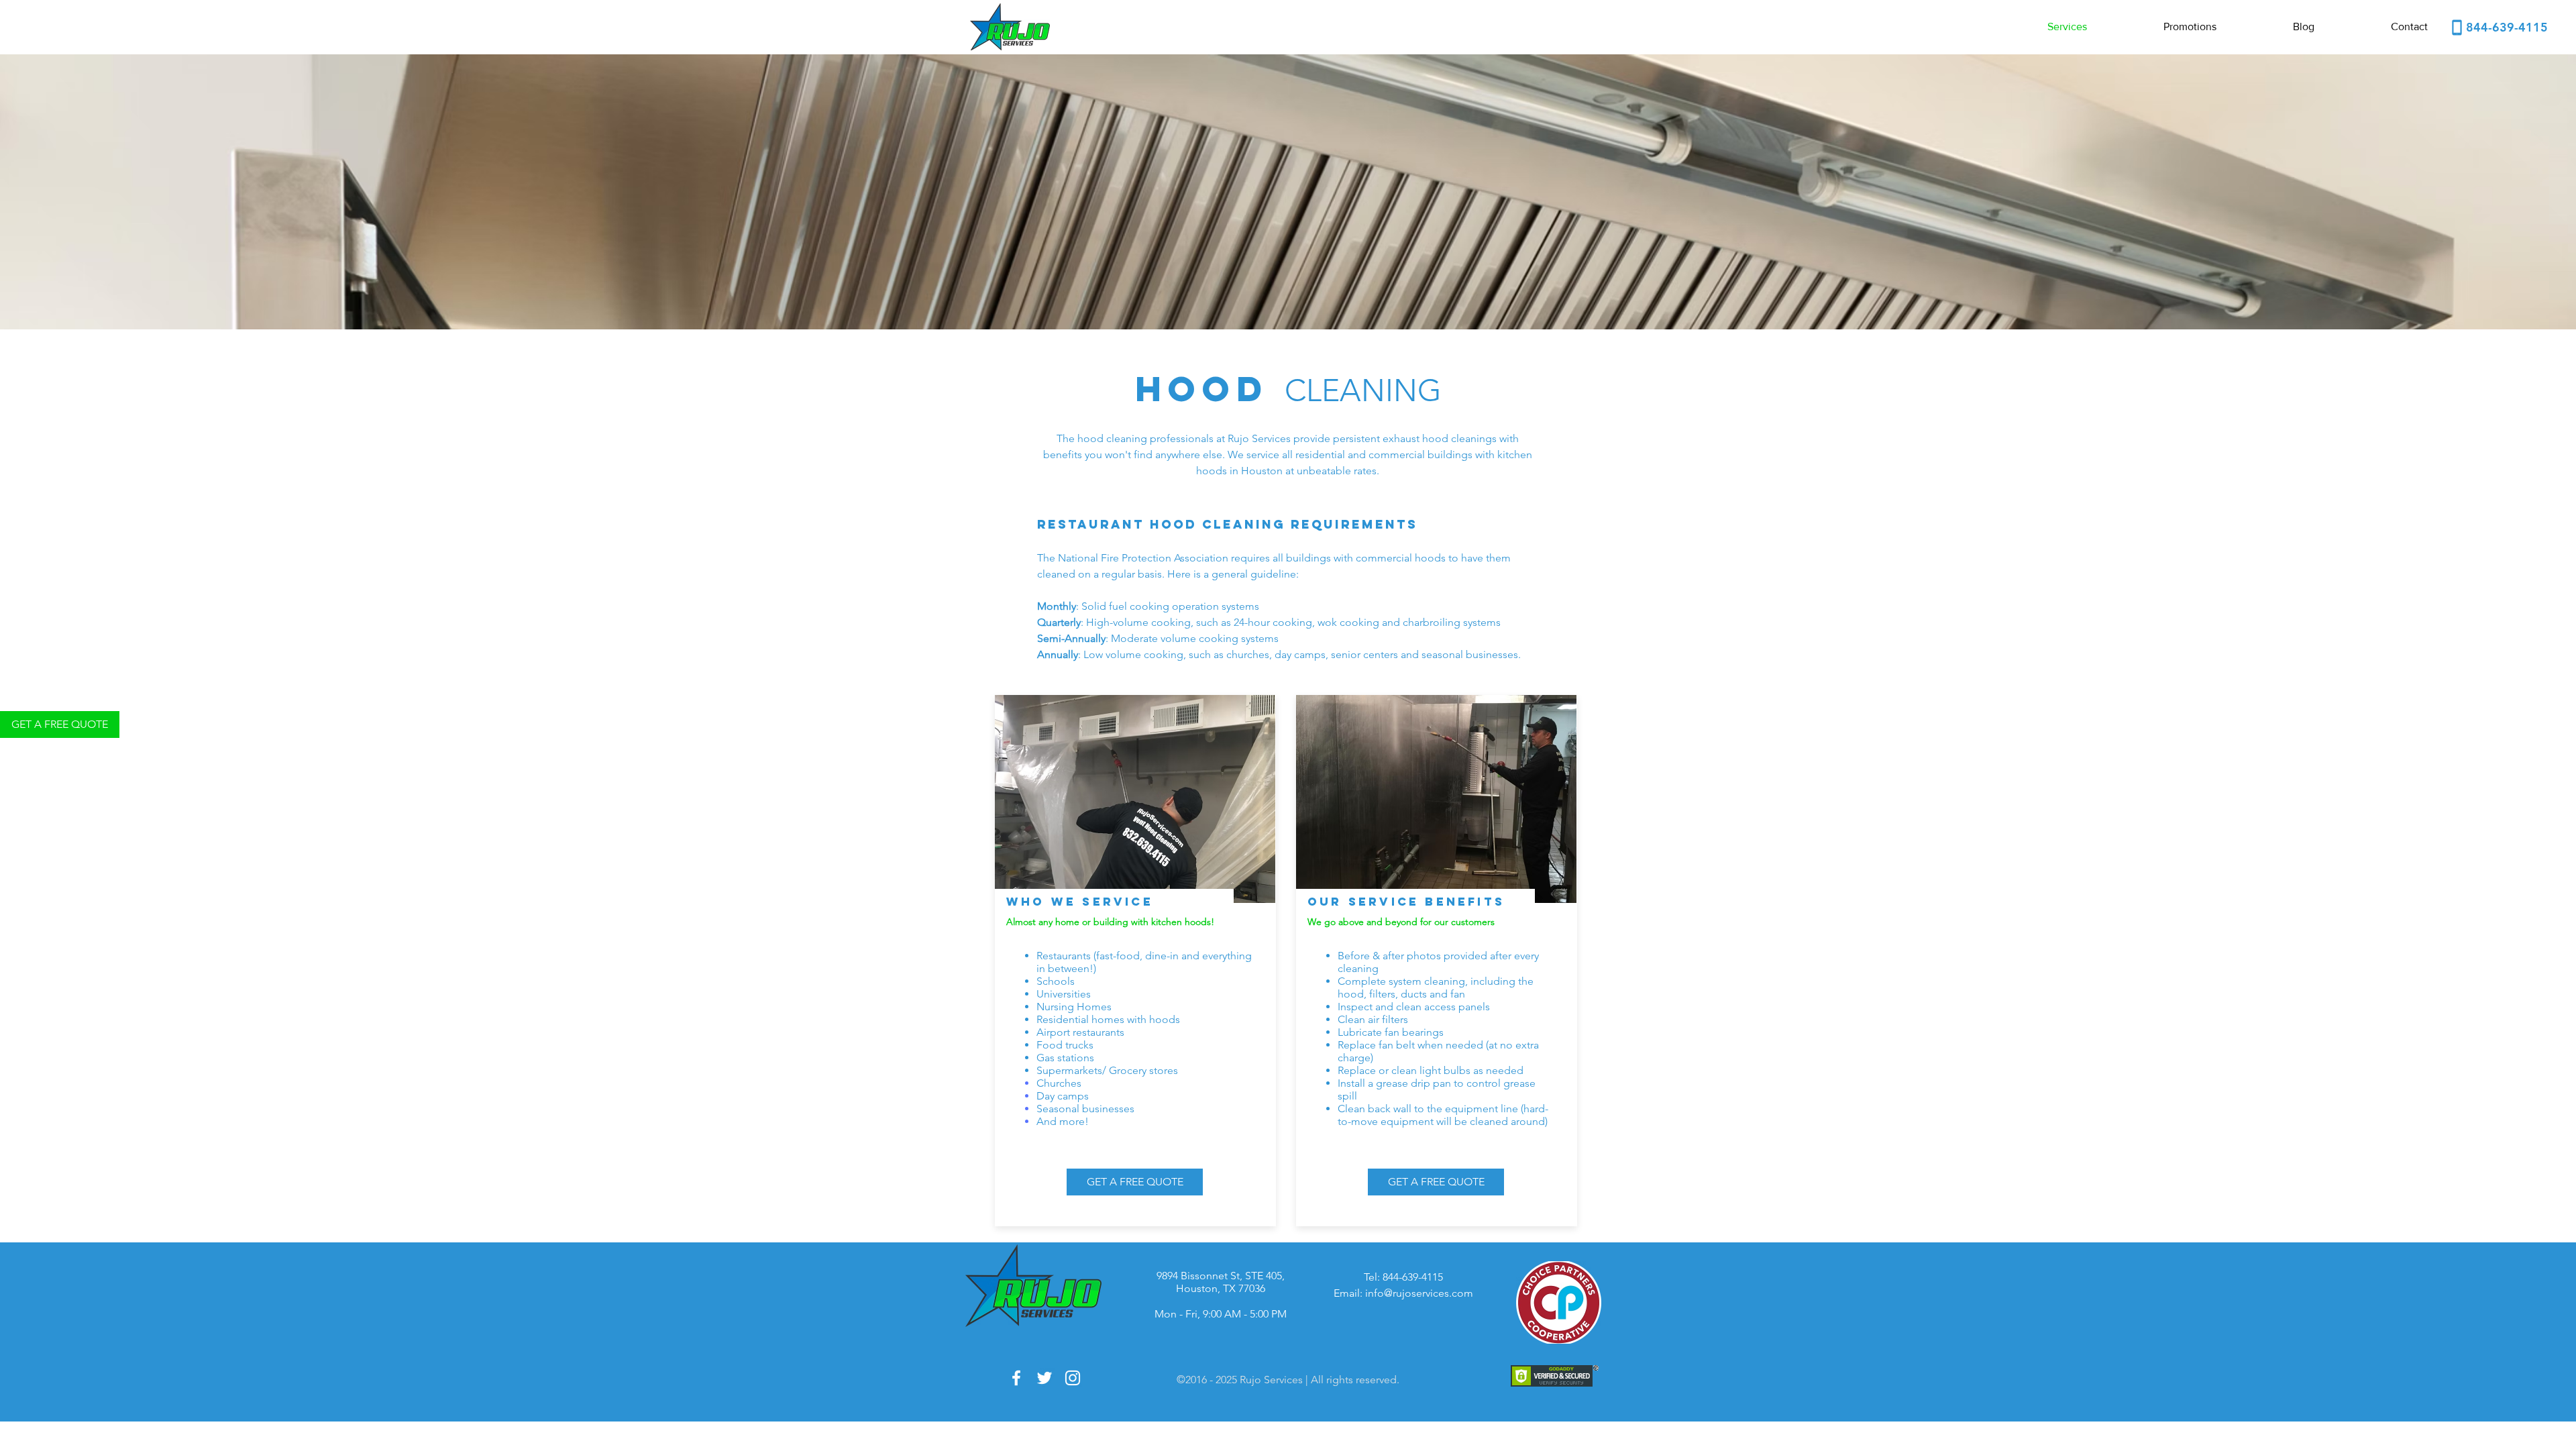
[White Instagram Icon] (1073, 1378)
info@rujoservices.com (1419, 1293)
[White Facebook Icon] (1016, 1378)
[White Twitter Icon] (1044, 1378)
